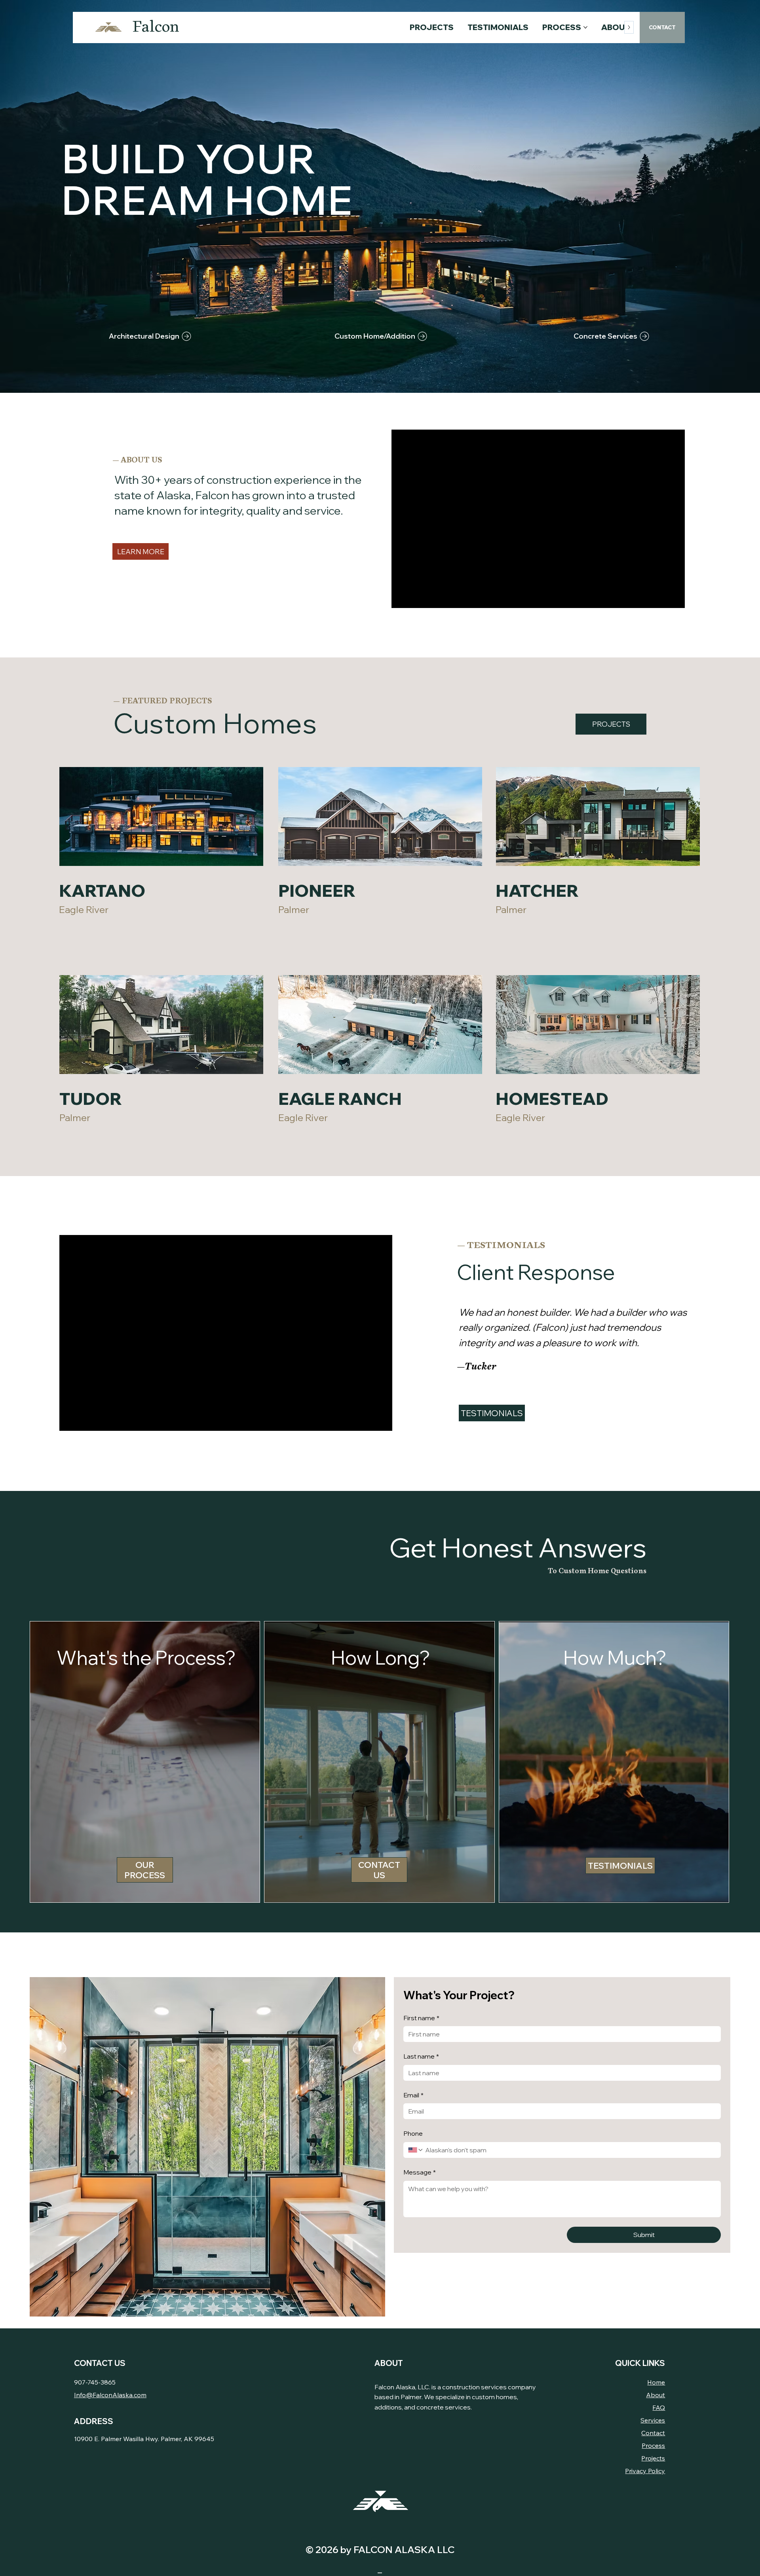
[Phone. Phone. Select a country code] (416, 2150)
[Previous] (21, 197)
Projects (653, 2458)
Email (413, 2095)
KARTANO (102, 891)
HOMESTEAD (552, 1099)
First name (421, 2018)
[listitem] (145, 1762)
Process (653, 2445)
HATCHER (537, 891)
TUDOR (91, 1099)
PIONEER (317, 891)
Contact (653, 2433)
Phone (413, 2133)
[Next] (739, 197)
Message (420, 2172)
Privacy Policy (645, 2471)
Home (656, 2382)
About (655, 2395)
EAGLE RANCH (342, 1099)
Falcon (156, 27)
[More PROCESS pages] (585, 27)
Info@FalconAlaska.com (110, 2395)
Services (653, 2420)
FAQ (659, 2407)
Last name (421, 2056)
